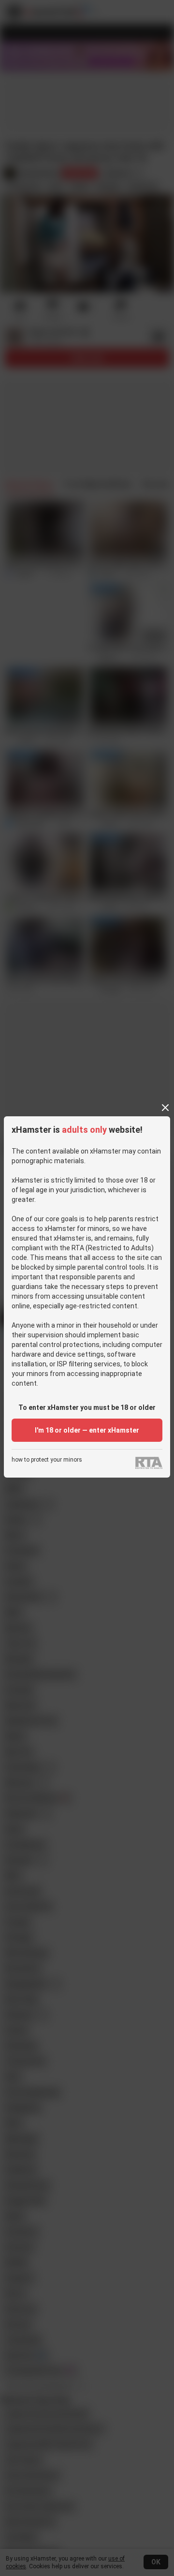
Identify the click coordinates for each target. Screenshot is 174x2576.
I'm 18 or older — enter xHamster (87, 1430)
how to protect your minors (47, 1460)
